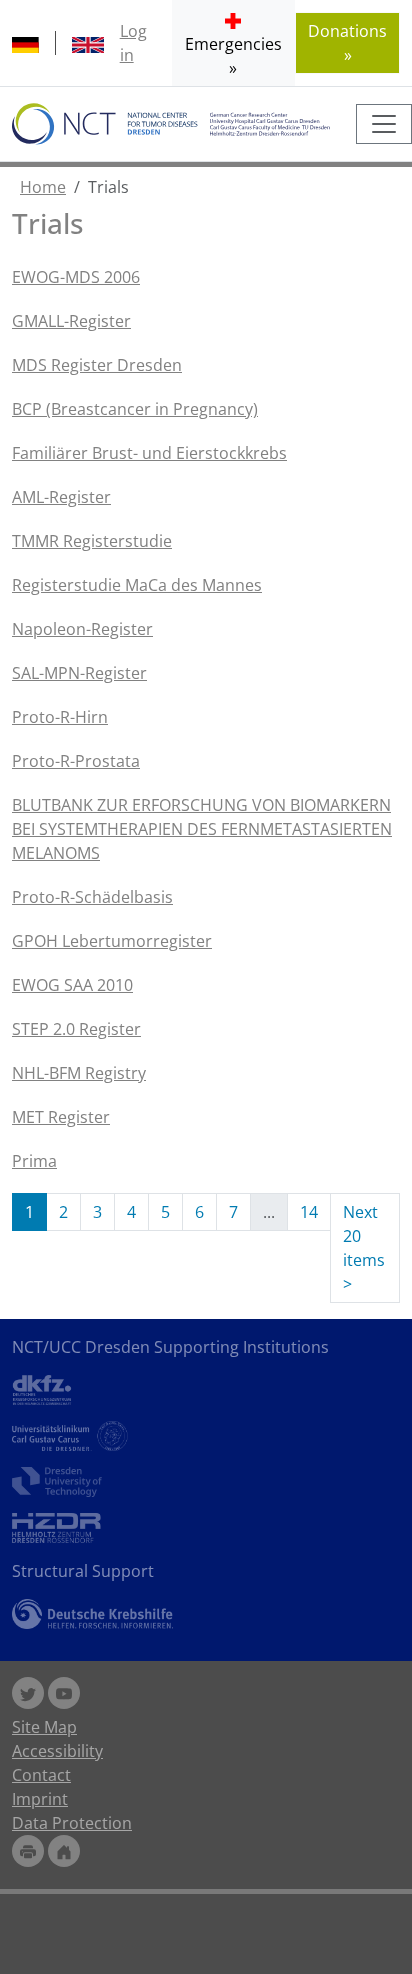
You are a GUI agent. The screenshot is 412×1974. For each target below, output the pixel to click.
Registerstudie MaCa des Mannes (137, 585)
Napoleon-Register (82, 629)
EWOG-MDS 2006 (76, 277)
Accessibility (57, 1751)
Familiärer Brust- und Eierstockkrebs (149, 453)
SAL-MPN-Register (79, 673)
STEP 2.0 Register (76, 1029)
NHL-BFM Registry (79, 1073)
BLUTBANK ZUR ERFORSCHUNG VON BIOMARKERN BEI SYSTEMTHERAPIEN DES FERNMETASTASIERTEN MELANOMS (202, 829)
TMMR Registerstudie (92, 541)
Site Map (44, 1727)
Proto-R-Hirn (60, 717)
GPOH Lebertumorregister (112, 941)
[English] (88, 43)
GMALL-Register (71, 321)
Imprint (40, 1799)
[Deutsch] (25, 43)
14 (309, 1212)
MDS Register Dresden (97, 365)
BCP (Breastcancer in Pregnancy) (135, 409)
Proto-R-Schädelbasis (92, 897)
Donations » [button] (347, 43)
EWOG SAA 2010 (72, 985)
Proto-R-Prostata (76, 761)
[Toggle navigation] (384, 124)
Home (43, 187)
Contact (41, 1775)
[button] (233, 43)
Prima (34, 1161)
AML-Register (61, 497)
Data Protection (72, 1823)
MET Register (61, 1117)
